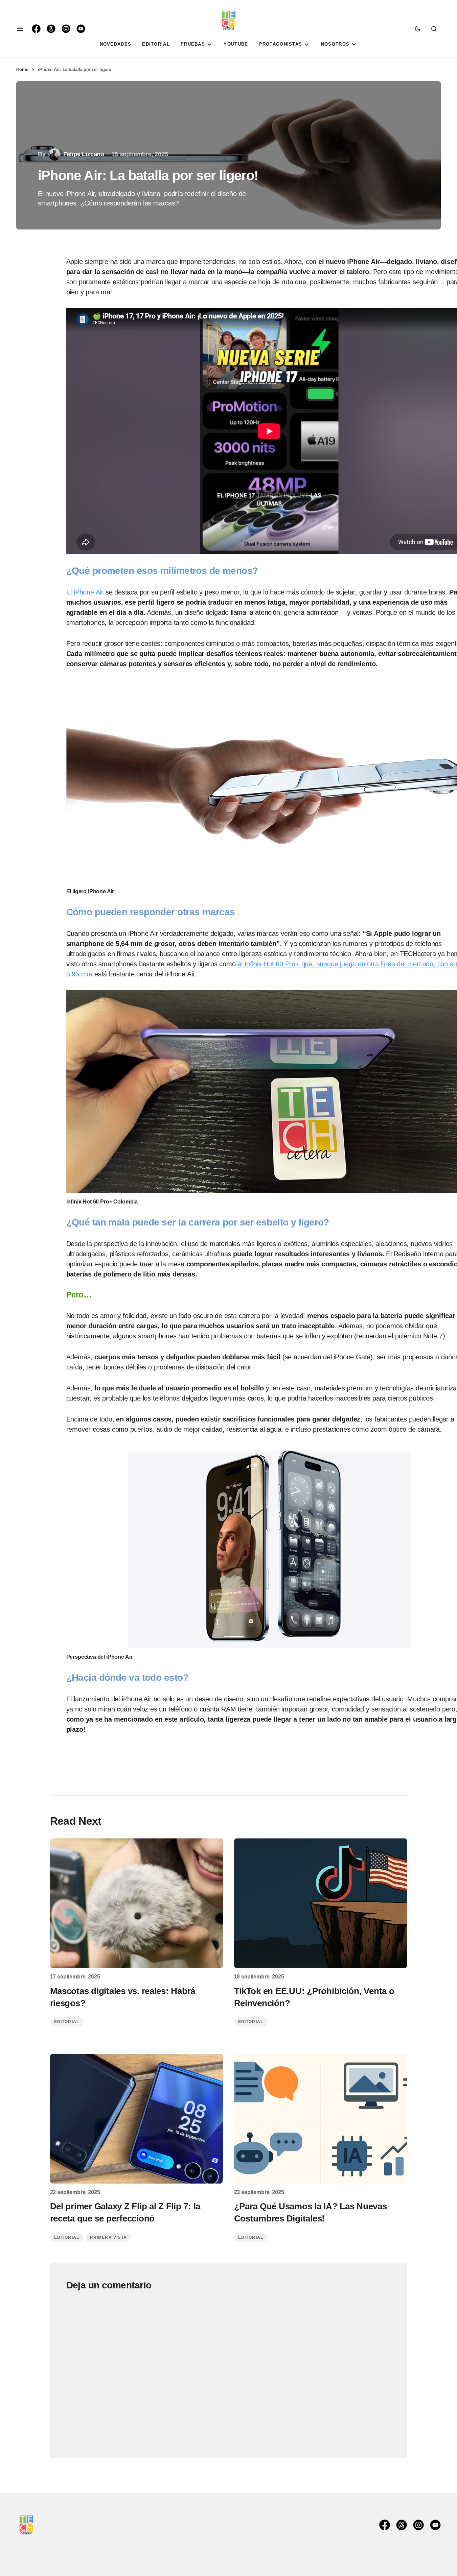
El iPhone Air (85, 592)
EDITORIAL (67, 2022)
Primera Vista (108, 2237)
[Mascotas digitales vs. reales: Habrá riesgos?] (137, 1903)
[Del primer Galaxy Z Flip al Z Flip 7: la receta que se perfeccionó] (137, 2119)
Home (22, 69)
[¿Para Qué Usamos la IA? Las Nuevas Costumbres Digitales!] (321, 2119)
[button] (20, 29)
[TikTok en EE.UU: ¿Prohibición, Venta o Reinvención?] (321, 1903)
